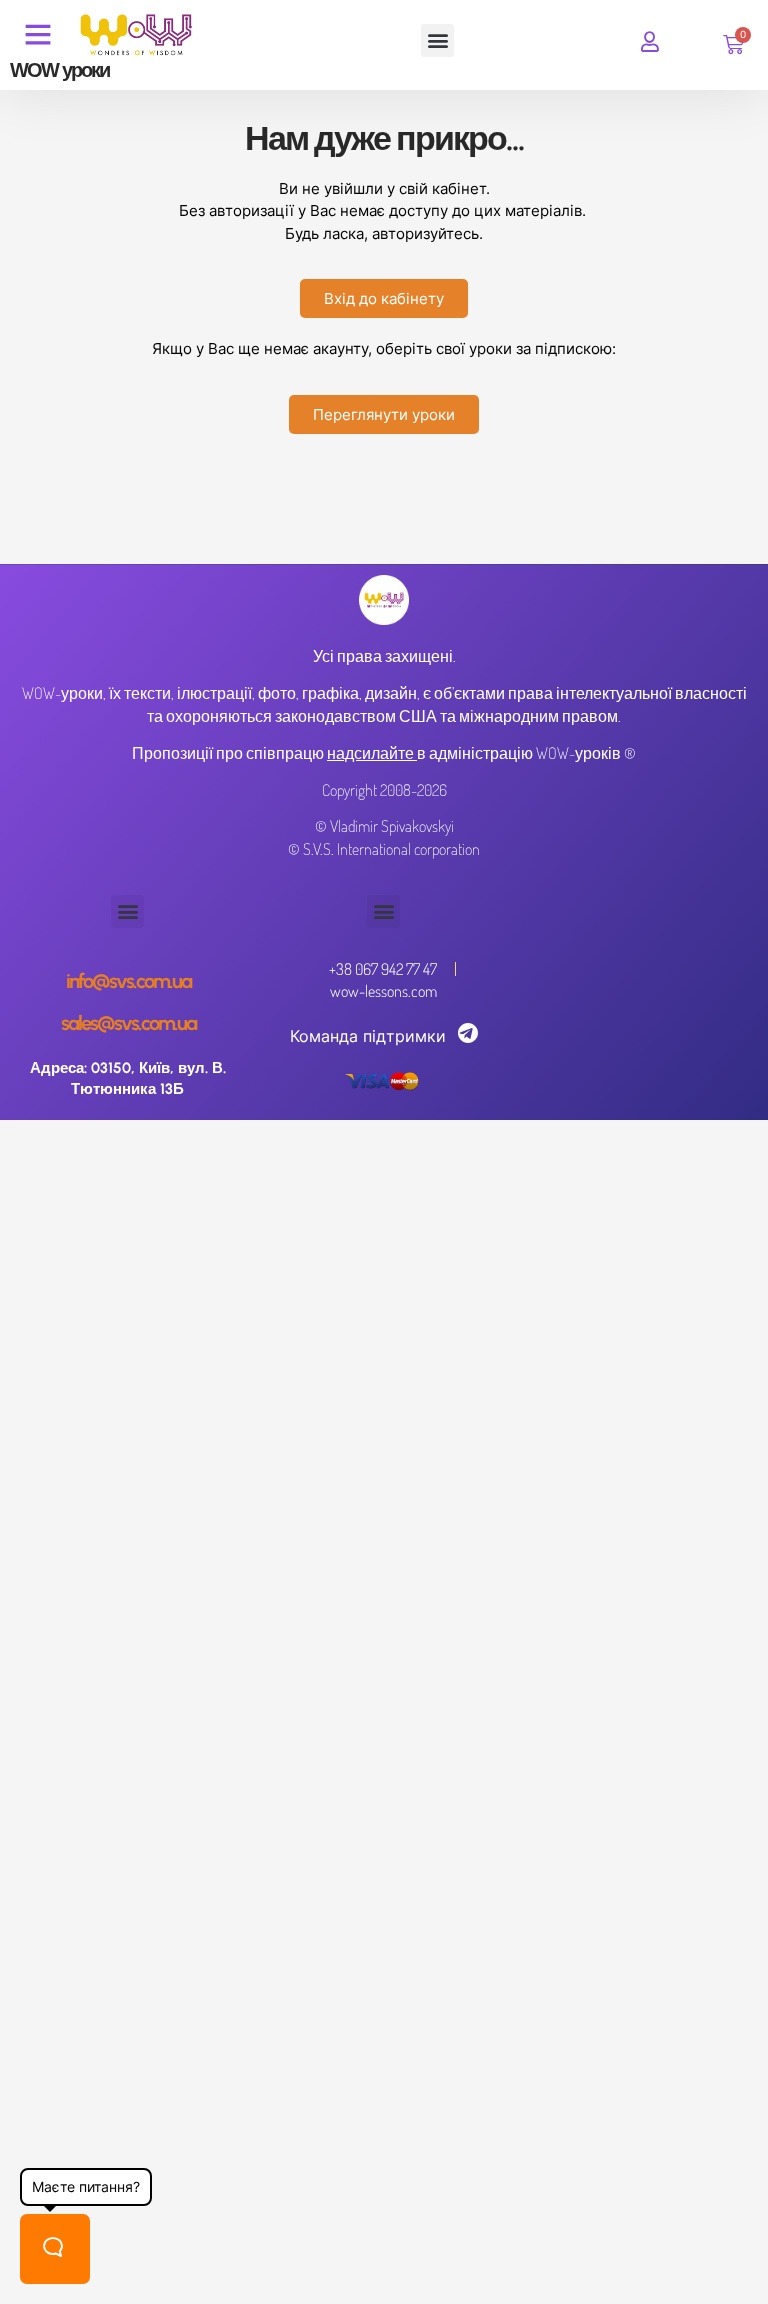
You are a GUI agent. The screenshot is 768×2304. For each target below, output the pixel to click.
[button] (437, 40)
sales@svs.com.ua (128, 1023)
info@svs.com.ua (128, 981)
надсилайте (370, 753)
